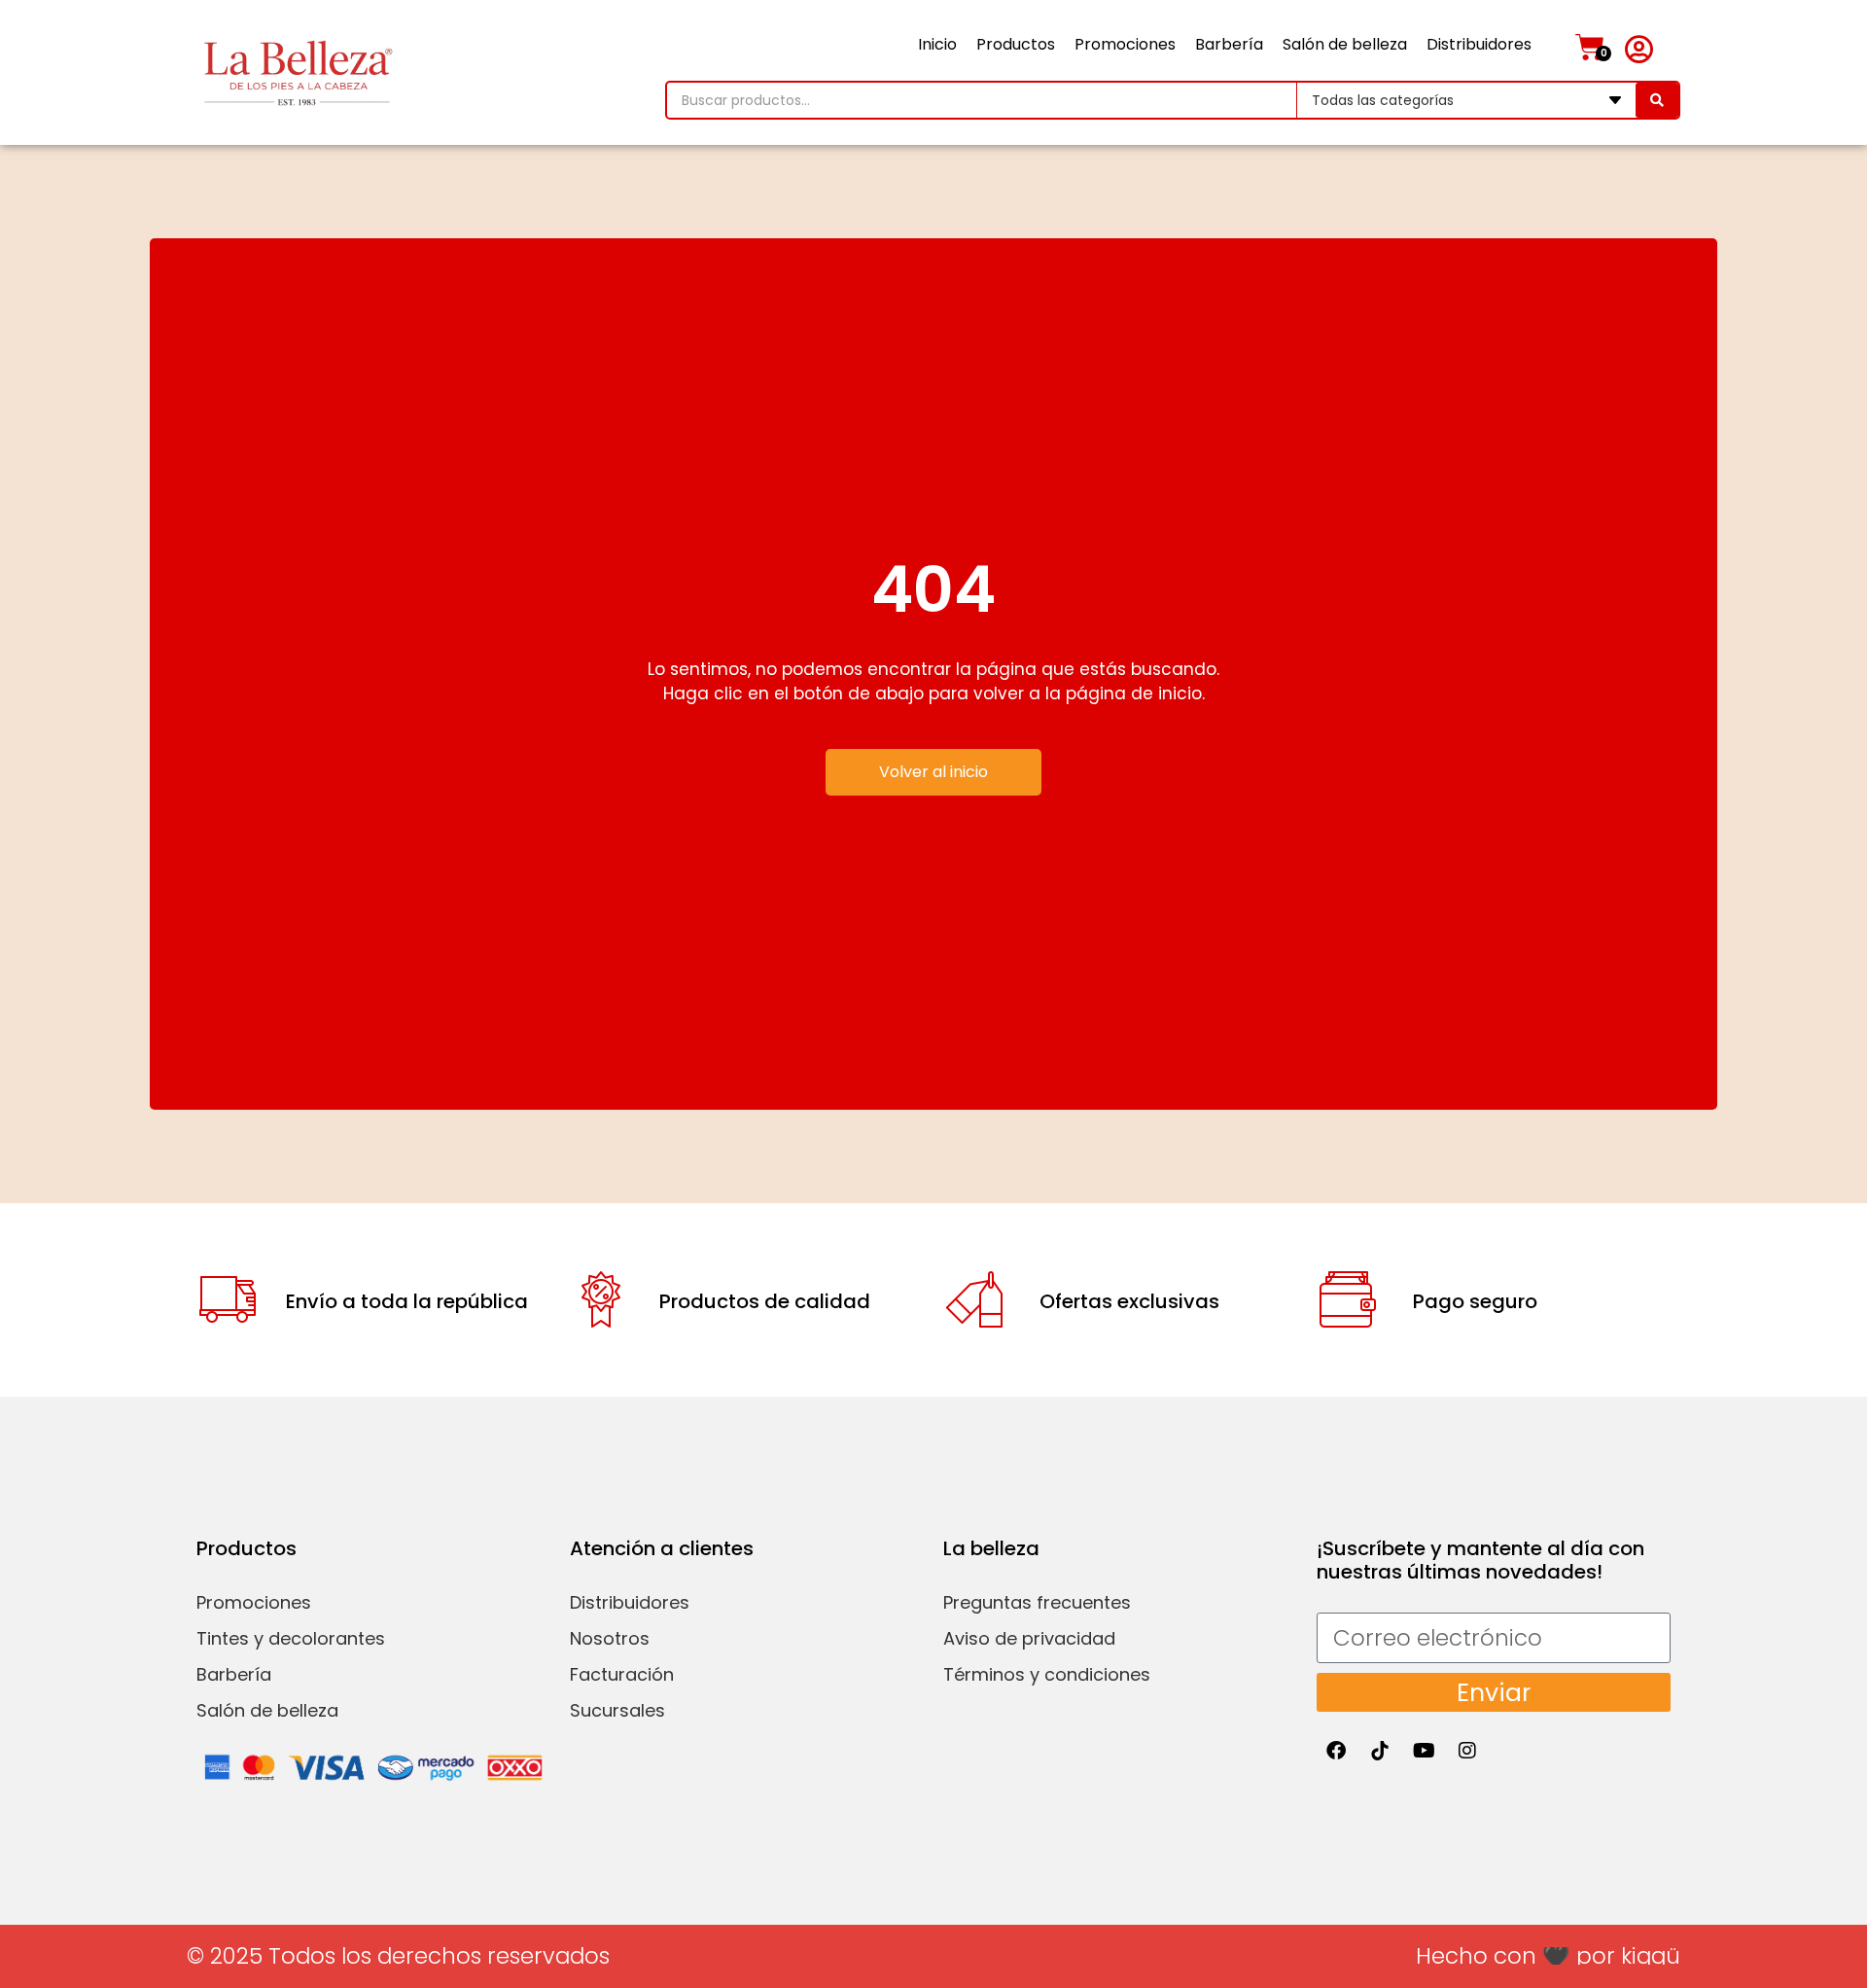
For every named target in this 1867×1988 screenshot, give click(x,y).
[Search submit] (1657, 100)
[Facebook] (1336, 1751)
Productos (1016, 44)
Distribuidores (1479, 44)
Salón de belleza (1345, 44)
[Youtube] (1424, 1751)
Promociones (1125, 44)
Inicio (937, 44)
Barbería (1229, 44)
